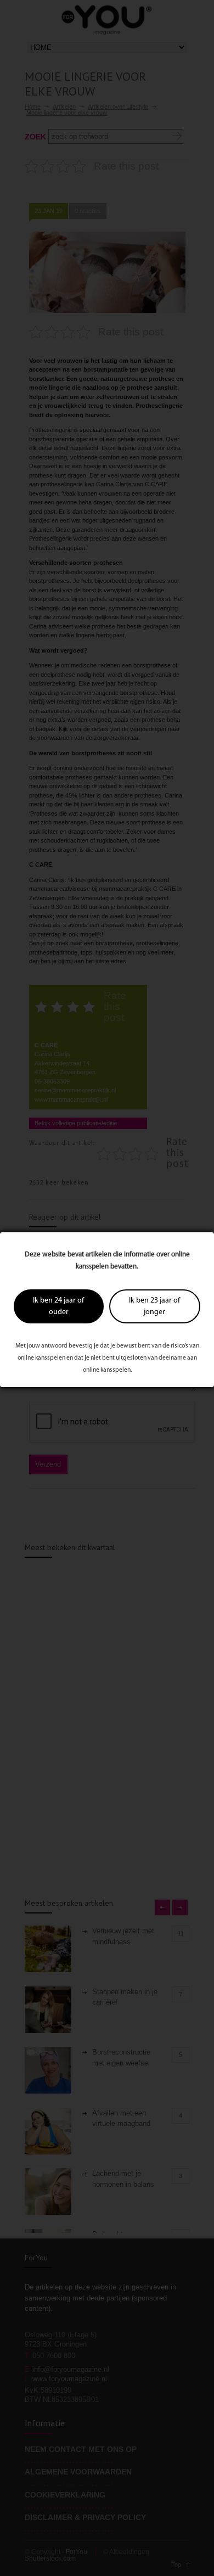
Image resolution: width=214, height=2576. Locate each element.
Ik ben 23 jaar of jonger (154, 1306)
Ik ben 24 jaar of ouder (58, 1306)
